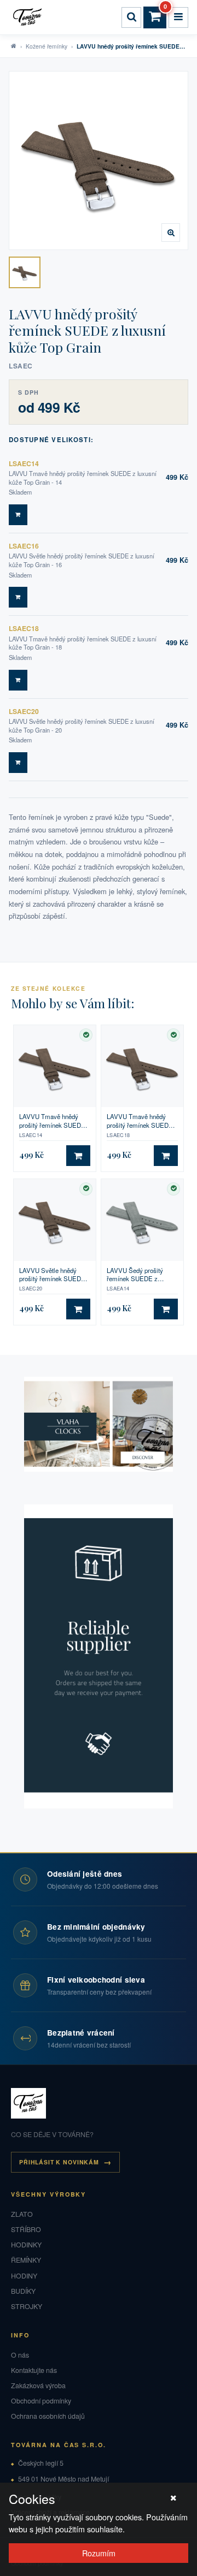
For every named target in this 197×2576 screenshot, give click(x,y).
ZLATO (22, 2214)
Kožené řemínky (47, 46)
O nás (20, 2355)
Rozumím (99, 2553)
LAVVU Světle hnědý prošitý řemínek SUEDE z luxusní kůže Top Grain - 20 (55, 1275)
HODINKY (26, 2245)
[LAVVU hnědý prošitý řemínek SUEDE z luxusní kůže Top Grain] (25, 272)
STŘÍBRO (26, 2229)
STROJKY (27, 2306)
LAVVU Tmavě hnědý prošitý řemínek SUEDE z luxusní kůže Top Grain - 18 (142, 1121)
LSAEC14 (24, 463)
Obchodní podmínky (41, 2401)
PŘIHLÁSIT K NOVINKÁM (59, 2162)
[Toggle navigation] (178, 17)
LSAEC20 (24, 711)
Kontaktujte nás (34, 2370)
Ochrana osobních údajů (48, 2416)
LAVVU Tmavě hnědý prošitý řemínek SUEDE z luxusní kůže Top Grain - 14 (55, 1121)
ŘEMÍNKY (26, 2260)
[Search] (131, 17)
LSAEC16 (24, 546)
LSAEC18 (24, 628)
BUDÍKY (23, 2291)
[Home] (29, 17)
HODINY (24, 2276)
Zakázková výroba (38, 2385)
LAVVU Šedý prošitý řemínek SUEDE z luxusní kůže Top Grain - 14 (140, 1275)
